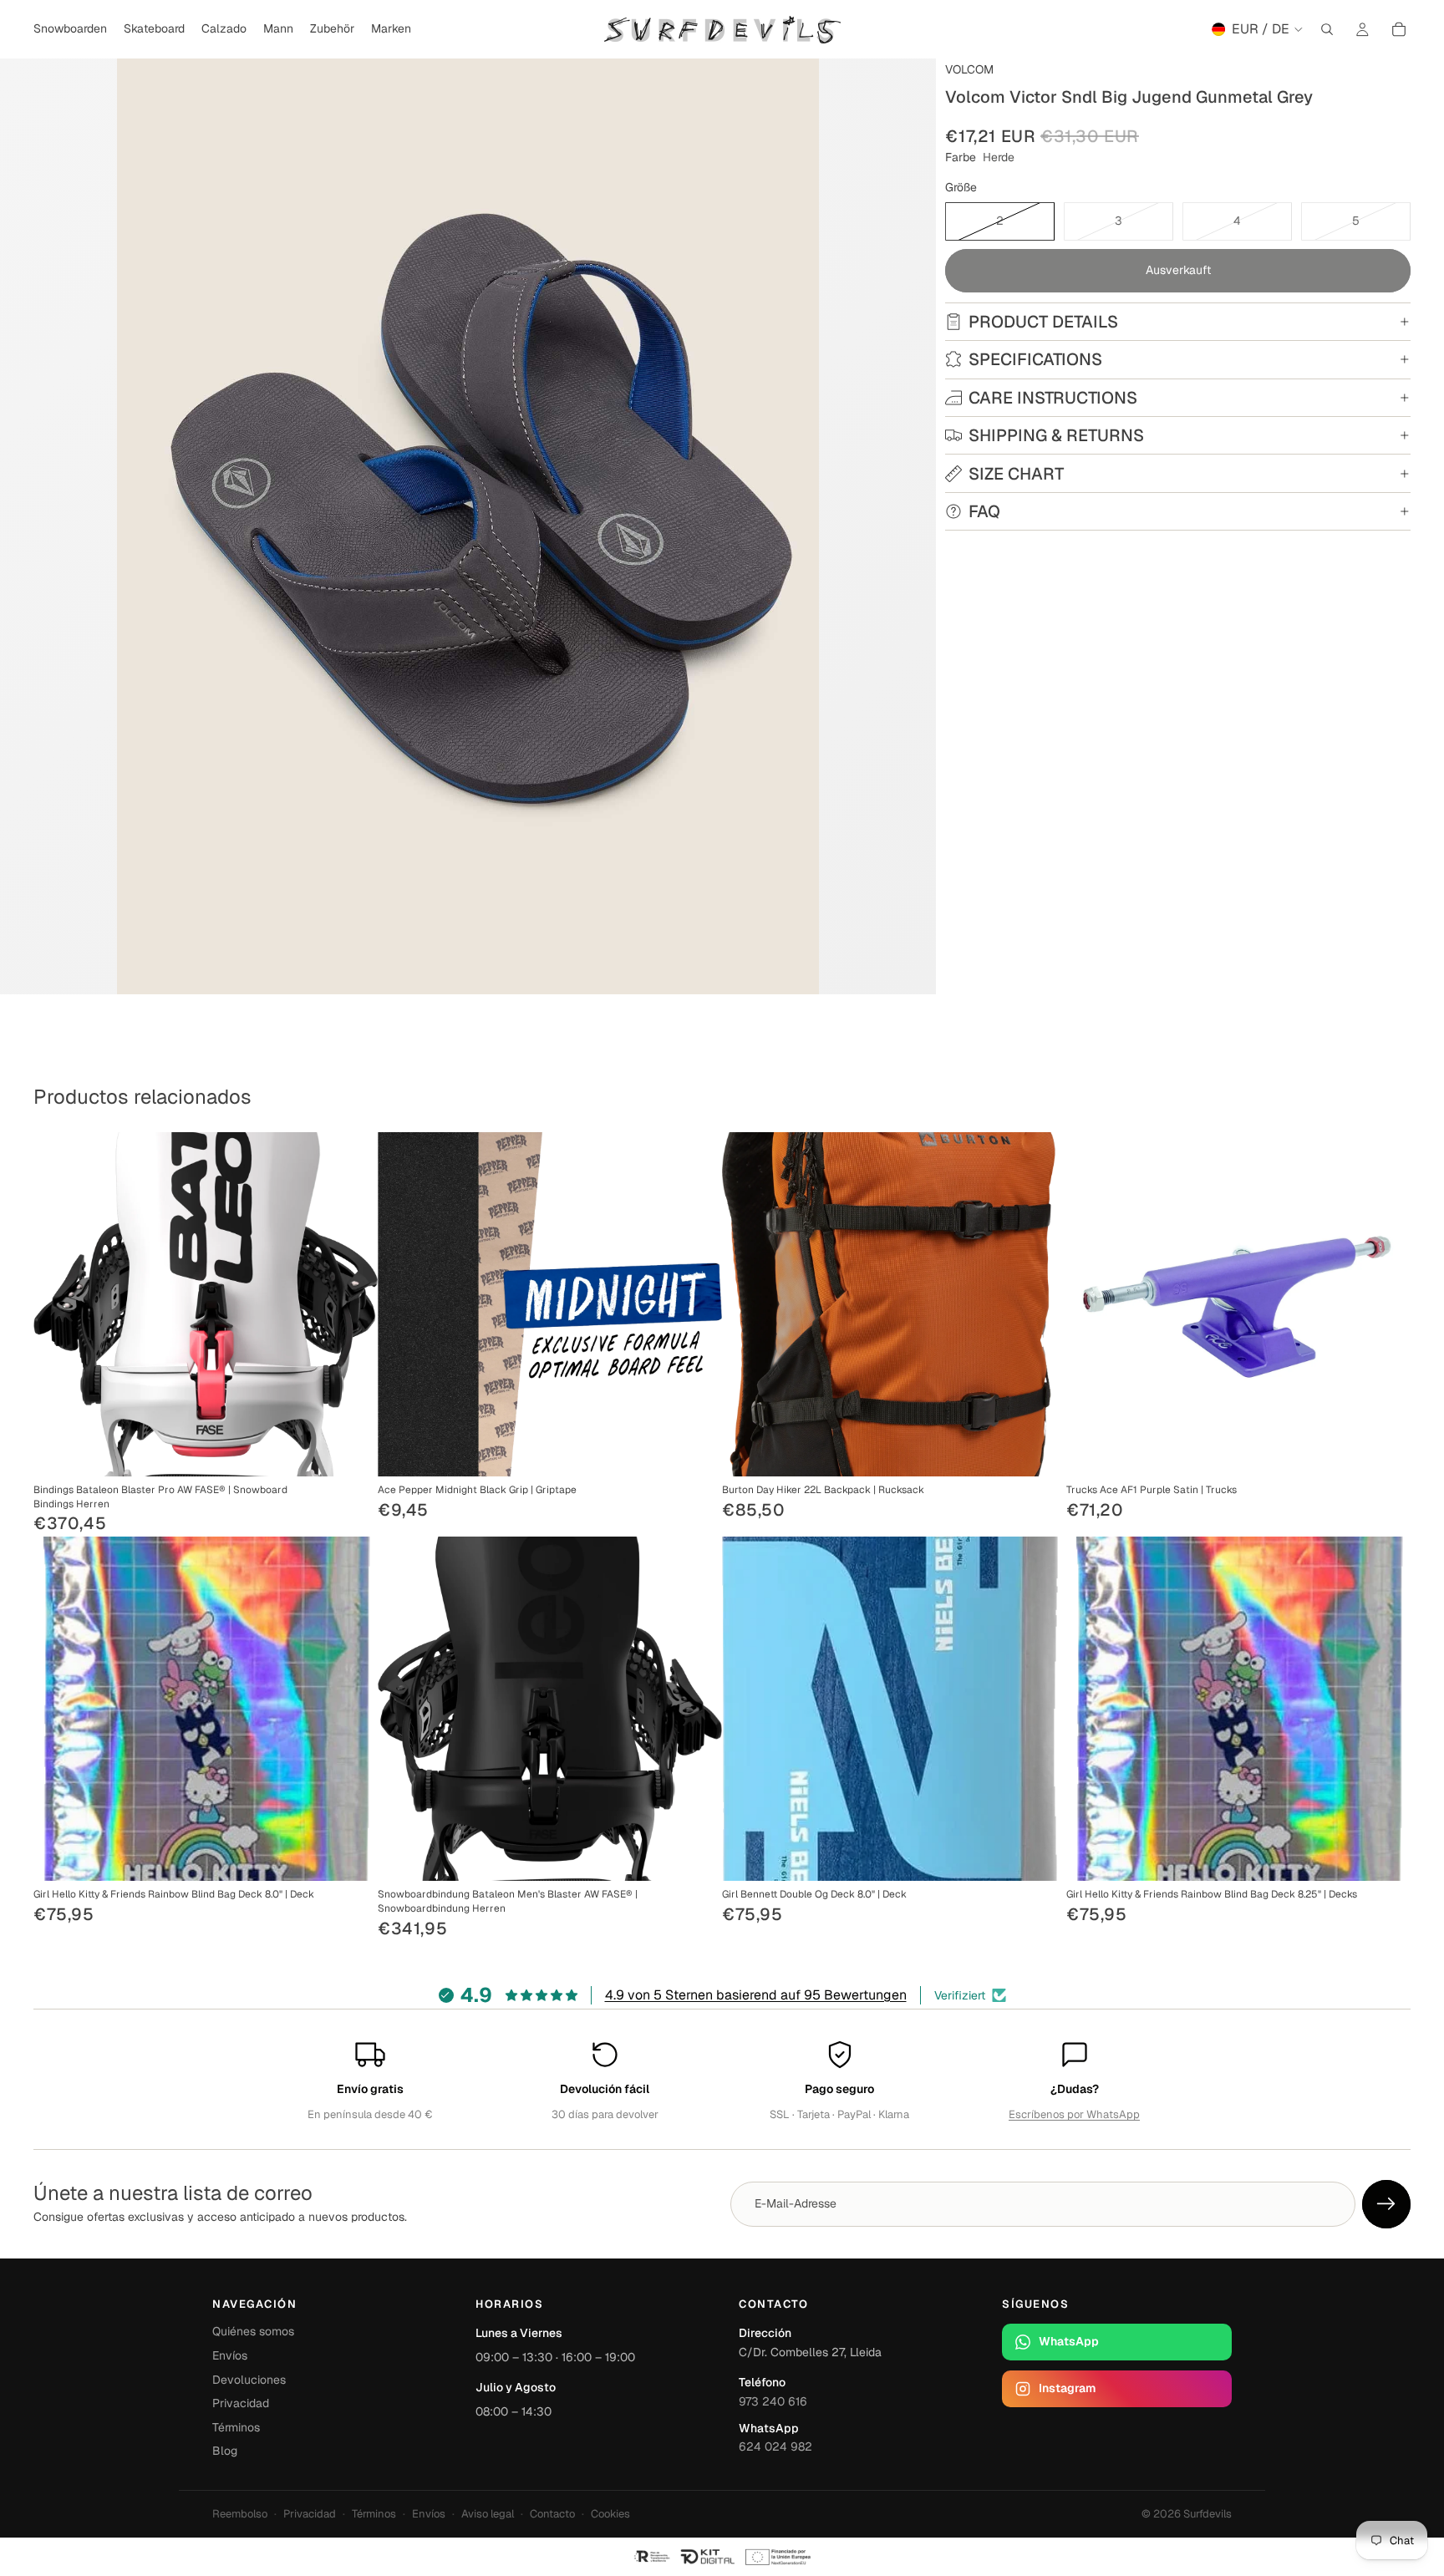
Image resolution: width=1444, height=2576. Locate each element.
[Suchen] (1327, 29)
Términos (236, 2427)
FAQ (984, 511)
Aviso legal (488, 2514)
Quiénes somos (253, 2331)
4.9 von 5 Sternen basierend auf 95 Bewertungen (756, 1995)
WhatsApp (1069, 2341)
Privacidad (241, 2403)
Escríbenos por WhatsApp (1074, 2114)
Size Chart (1016, 474)
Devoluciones (249, 2380)
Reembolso (240, 2514)
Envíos (230, 2355)
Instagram (1067, 2388)
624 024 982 (775, 2446)
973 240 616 (773, 2401)
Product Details (1043, 322)
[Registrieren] (1386, 2204)
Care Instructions (1053, 398)
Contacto (552, 2514)
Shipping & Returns (1056, 435)
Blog (225, 2451)
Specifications (1035, 359)
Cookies (610, 2514)
